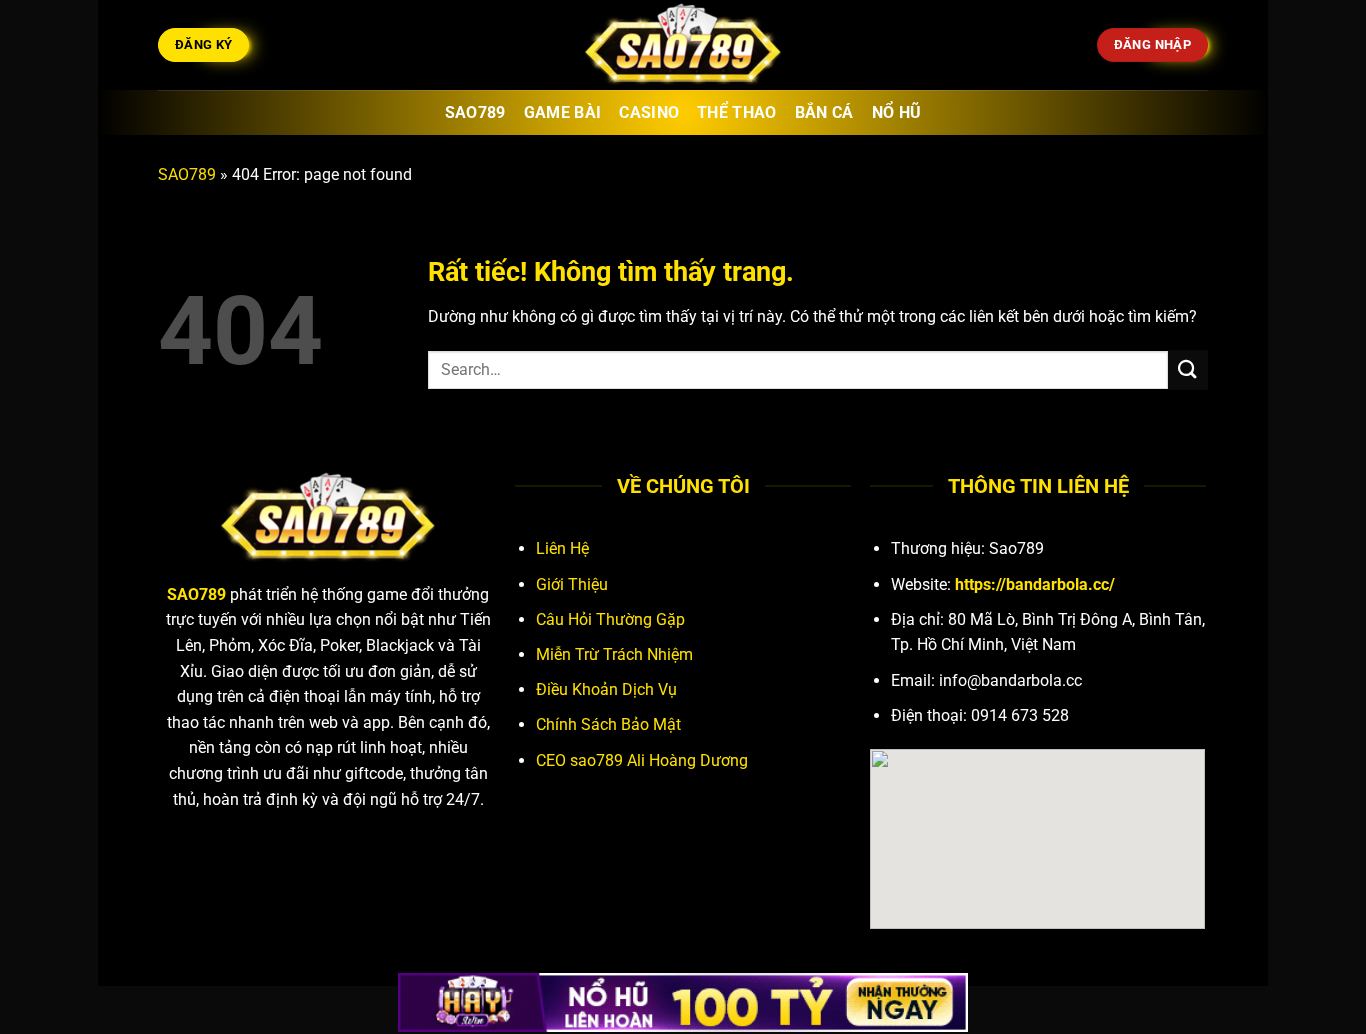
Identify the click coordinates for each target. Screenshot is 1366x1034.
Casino (649, 112)
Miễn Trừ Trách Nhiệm (614, 654)
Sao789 (475, 112)
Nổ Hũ (897, 112)
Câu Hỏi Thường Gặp (610, 619)
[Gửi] (1188, 369)
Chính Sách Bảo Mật (608, 724)
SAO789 (187, 174)
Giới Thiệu (572, 584)
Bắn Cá (824, 112)
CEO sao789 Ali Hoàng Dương (642, 760)
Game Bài (563, 112)
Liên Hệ (562, 548)
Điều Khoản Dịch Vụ (606, 689)
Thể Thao (737, 112)
